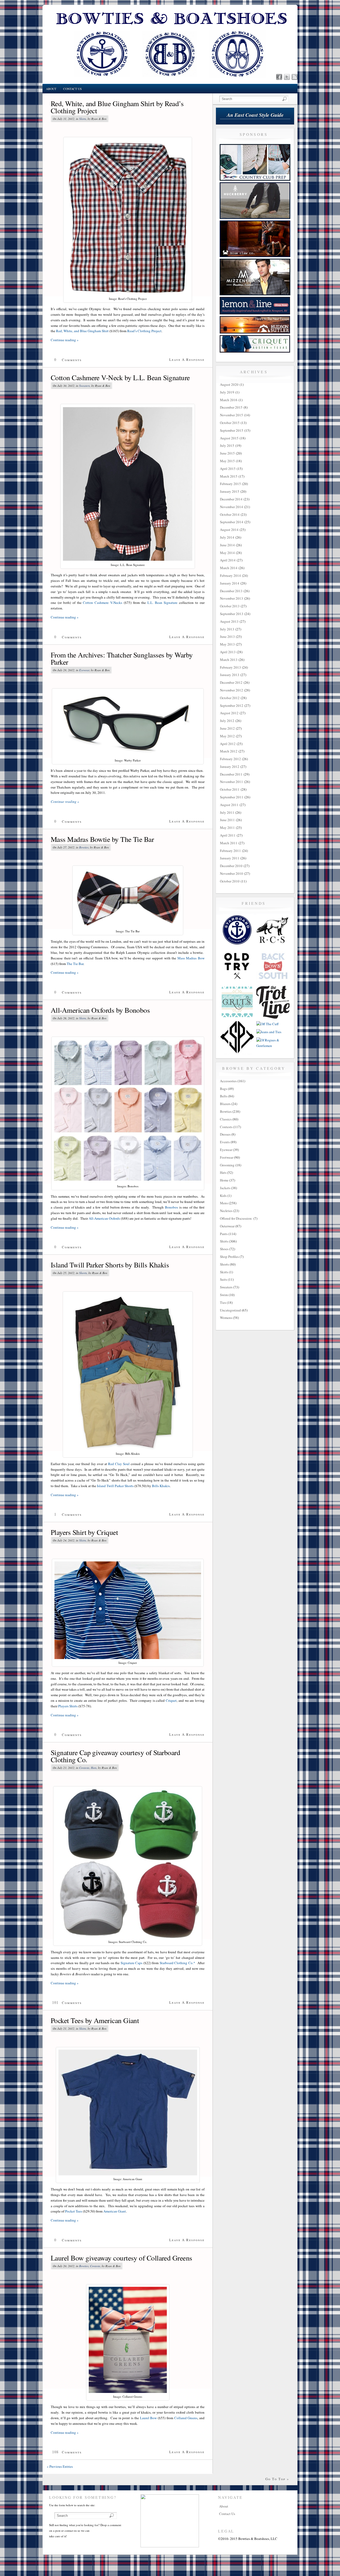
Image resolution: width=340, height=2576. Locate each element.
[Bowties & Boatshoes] (170, 83)
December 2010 (231, 866)
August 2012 (229, 713)
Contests (84, 1768)
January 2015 (230, 491)
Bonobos (171, 1207)
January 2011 (230, 858)
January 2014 (230, 583)
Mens (224, 1203)
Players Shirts (68, 1706)
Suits (224, 1279)
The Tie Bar (75, 964)
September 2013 (232, 614)
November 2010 (231, 873)
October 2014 (230, 514)
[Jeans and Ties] (269, 1032)
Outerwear (227, 1226)
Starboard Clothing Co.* (177, 1963)
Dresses (225, 1134)
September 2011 (232, 797)
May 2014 (227, 553)
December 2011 (231, 774)
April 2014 (228, 560)
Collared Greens (186, 2418)
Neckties (226, 1211)
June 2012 (227, 728)
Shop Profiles (229, 1257)
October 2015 (230, 423)
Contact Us (73, 89)
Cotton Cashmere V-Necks (102, 603)
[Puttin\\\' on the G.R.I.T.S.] (237, 1017)
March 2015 (229, 476)
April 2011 (228, 835)
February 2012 (230, 759)
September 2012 (232, 705)
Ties (223, 1302)
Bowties (84, 847)
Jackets (225, 1188)
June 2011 (227, 820)
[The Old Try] (237, 981)
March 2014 (229, 568)
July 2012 (227, 721)
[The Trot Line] (273, 1017)
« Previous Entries (60, 2466)
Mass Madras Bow (191, 958)
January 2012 (230, 767)
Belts (224, 1096)
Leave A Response (187, 360)
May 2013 (227, 644)
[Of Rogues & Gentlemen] (273, 1046)
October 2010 (230, 881)
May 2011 (227, 828)
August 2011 (229, 805)
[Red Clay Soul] (273, 946)
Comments (72, 360)
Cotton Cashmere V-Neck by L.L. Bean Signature (120, 378)
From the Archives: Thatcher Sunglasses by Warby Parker (122, 658)
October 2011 (230, 789)
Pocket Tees (74, 2211)
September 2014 (232, 522)
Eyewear (84, 670)
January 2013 (230, 675)
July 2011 (227, 812)
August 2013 (229, 621)
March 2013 (229, 660)
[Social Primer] (237, 1053)
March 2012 (229, 751)
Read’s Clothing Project (144, 331)
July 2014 (227, 537)
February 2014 (230, 575)
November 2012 (231, 690)
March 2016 (229, 400)
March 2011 (229, 843)
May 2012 (227, 736)
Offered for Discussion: (236, 1218)
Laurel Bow (148, 2418)
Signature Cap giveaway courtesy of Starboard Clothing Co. (115, 1756)
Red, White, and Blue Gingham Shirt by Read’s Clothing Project (117, 107)
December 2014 (231, 499)
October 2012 (230, 698)
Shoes (224, 1249)
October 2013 (230, 606)
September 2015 (232, 430)
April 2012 (228, 744)
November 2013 (231, 598)
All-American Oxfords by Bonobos (100, 1010)
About (51, 89)
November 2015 (231, 415)
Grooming (227, 1165)
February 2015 (230, 484)
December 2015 (231, 407)
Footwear (227, 1157)
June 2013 (227, 637)
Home (224, 1180)
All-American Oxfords (104, 1218)
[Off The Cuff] (267, 1024)
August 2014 (229, 530)
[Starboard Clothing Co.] (237, 946)
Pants (224, 1234)
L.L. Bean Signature (163, 603)
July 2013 (227, 629)
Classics (226, 1119)
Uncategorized (230, 1310)
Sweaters (84, 386)
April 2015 (228, 469)
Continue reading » (65, 340)
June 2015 (227, 453)
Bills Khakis (161, 1486)
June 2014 (227, 545)
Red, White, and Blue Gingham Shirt (82, 331)
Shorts (83, 1273)
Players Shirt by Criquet (84, 1532)
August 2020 (229, 384)
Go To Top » (277, 2479)
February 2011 (230, 851)
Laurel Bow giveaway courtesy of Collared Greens (122, 2258)
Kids (223, 1196)
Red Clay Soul (119, 1464)
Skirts (224, 1272)
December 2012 (231, 682)
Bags (224, 1089)
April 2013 (228, 652)
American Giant (115, 2211)
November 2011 (231, 782)
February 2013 (230, 667)
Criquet (171, 1700)
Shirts (83, 119)
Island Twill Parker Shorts (115, 1486)
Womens (226, 1318)
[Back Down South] (273, 981)
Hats (94, 1768)
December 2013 (231, 591)
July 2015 (227, 445)
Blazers (225, 1104)
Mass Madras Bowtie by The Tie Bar (102, 839)
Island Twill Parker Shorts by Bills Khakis (110, 1265)
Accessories (228, 1081)
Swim (224, 1295)
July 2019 (227, 392)
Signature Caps (132, 1963)
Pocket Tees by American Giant (95, 2020)
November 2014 (231, 507)
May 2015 (227, 461)
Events (225, 1142)
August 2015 (229, 438)
